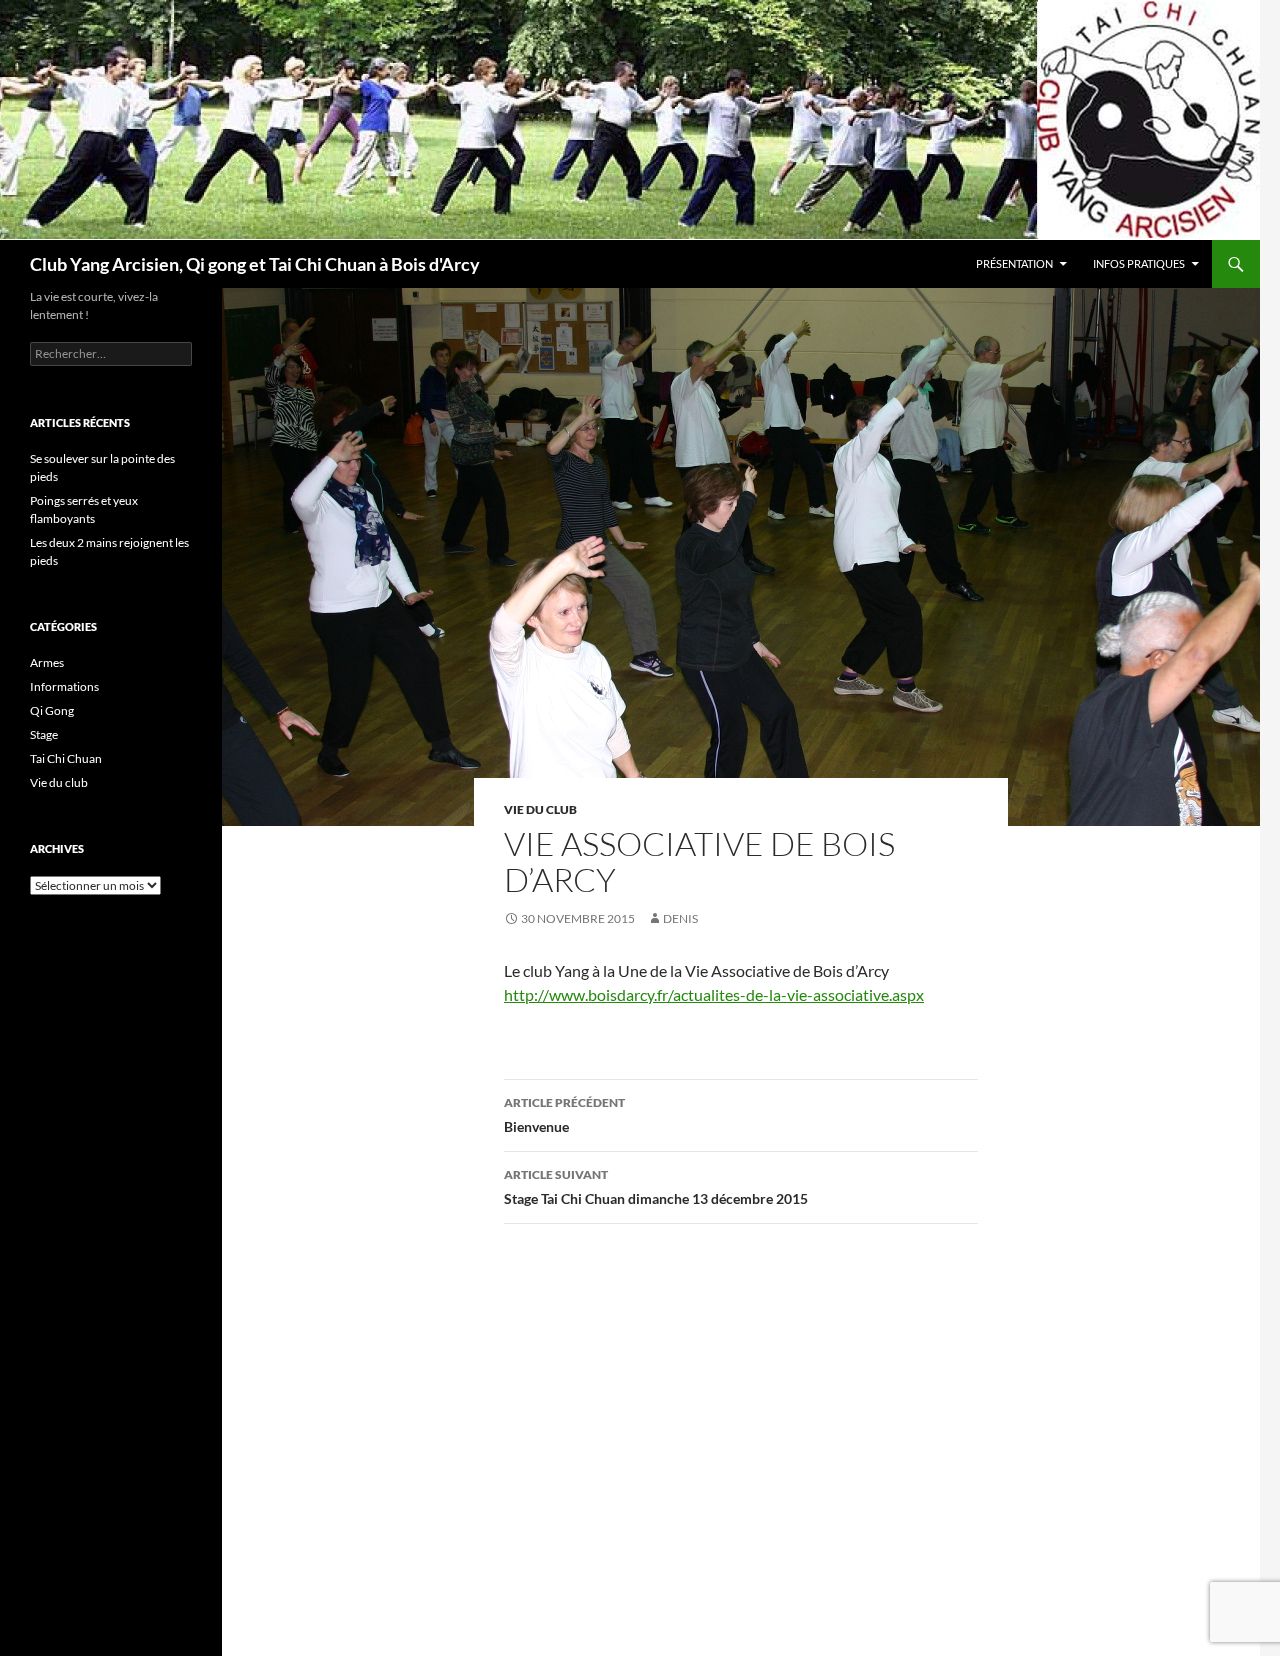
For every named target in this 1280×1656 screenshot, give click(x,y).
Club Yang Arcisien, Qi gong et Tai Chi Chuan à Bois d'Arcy (255, 264)
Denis (680, 918)
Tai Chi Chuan (66, 758)
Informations (64, 686)
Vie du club (540, 809)
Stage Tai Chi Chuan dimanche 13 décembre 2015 (656, 1187)
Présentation (1014, 263)
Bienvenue (564, 1115)
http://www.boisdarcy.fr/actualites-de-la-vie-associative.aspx (714, 994)
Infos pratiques (1139, 263)
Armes (47, 662)
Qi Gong (52, 710)
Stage (44, 734)
